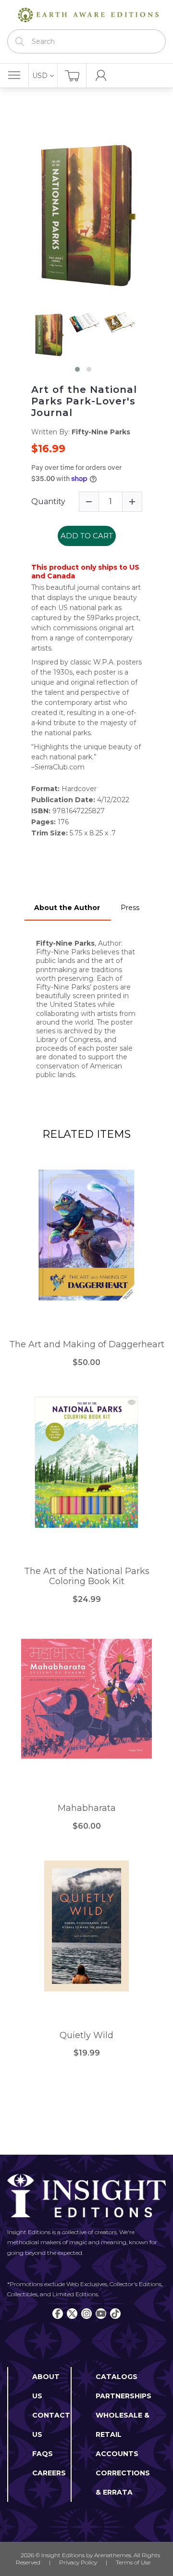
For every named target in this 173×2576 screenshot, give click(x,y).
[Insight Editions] (86, 15)
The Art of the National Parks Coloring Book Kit (87, 1577)
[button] (77, 369)
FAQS (43, 2454)
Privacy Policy (78, 2562)
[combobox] (86, 41)
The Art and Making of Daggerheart (87, 1345)
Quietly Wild (86, 2036)
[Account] (101, 76)
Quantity (48, 501)
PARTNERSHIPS (124, 2396)
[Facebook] (58, 2314)
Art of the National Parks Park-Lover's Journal (84, 401)
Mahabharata (87, 1808)
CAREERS (49, 2473)
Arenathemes (113, 2555)
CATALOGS (117, 2377)
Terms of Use (133, 2562)
